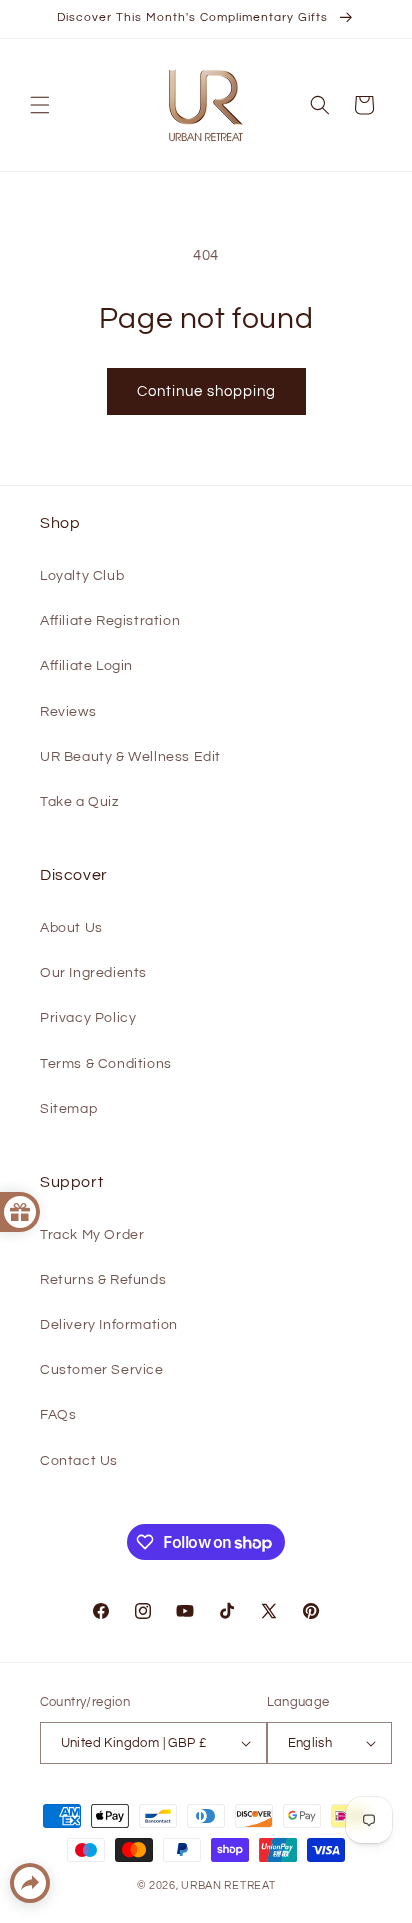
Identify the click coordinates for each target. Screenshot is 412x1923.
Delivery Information (109, 1325)
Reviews (68, 712)
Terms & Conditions (106, 1064)
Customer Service (102, 1370)
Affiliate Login (86, 666)
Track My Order (92, 1235)
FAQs (58, 1415)
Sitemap (68, 1109)
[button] (40, 105)
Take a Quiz (79, 802)
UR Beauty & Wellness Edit (130, 757)
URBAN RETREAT (228, 1885)
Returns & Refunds (103, 1280)
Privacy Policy (88, 1018)
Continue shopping (206, 391)
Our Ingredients (93, 973)
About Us (71, 928)
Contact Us (79, 1461)
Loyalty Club (82, 576)
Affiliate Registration (110, 621)
